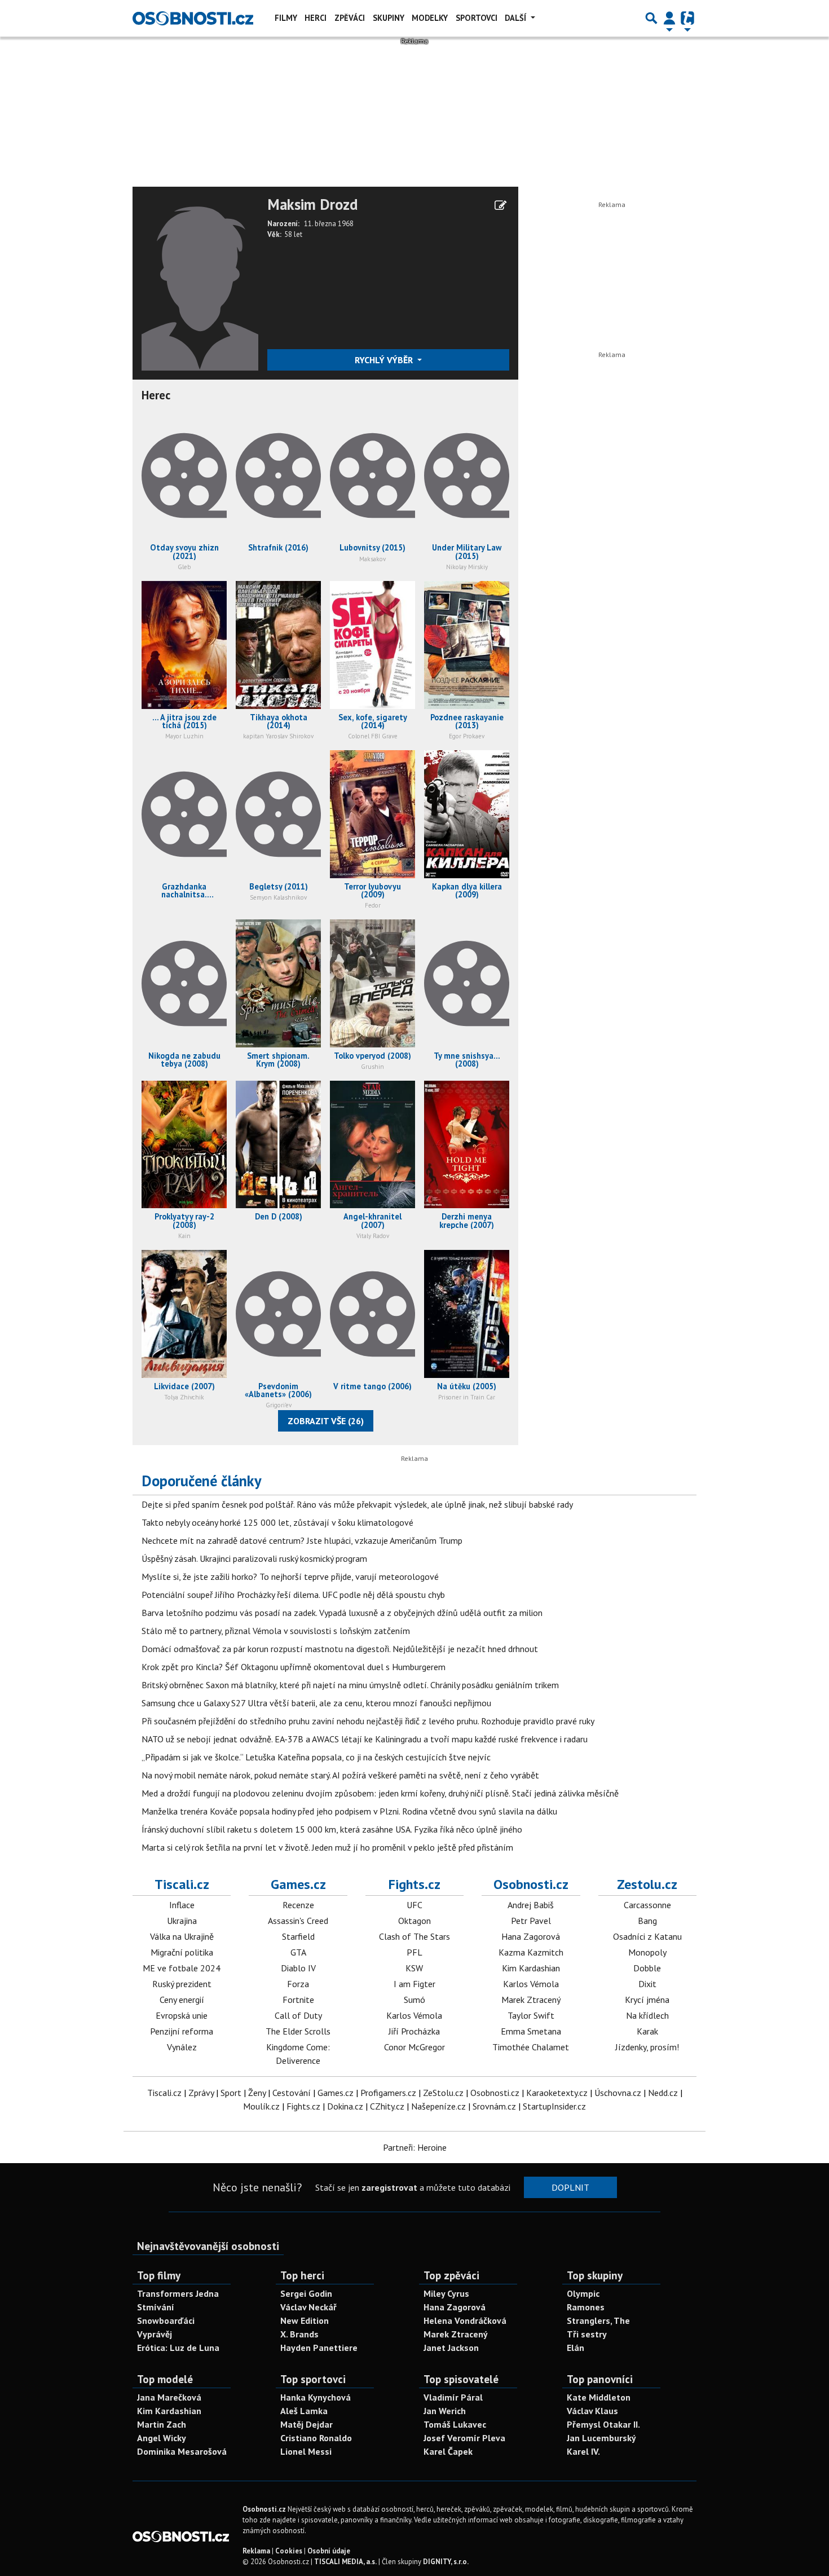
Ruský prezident (182, 1984)
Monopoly (647, 1952)
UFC (414, 1905)
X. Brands (299, 2334)
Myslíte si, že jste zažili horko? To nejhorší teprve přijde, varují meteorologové (290, 1577)
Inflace (182, 1905)
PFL (414, 1952)
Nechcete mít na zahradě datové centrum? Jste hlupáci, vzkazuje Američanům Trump (302, 1540)
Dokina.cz (345, 2106)
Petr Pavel (531, 1921)
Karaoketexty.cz (557, 2093)
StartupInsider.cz (554, 2106)
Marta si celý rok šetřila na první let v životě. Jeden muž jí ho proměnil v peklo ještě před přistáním (327, 1847)
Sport (231, 2093)
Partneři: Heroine (415, 2147)
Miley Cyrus (446, 2293)
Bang (647, 1921)
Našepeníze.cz (438, 2106)
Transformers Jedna (178, 2293)
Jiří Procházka (414, 2031)
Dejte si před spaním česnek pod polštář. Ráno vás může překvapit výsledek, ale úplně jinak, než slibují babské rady (357, 1504)
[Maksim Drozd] (200, 282)
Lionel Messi (306, 2451)
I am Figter (414, 1984)
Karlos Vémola (414, 2015)
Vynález (182, 2047)
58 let (293, 234)
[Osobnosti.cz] (193, 18)
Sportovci (477, 18)
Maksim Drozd (312, 205)
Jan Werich (445, 2411)
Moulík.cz (261, 2106)
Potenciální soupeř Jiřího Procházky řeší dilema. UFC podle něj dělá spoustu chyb (293, 1595)
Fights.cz (414, 1884)
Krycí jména (647, 2000)
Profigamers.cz (388, 2093)
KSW (414, 1968)
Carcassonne (647, 1905)
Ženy (257, 2093)
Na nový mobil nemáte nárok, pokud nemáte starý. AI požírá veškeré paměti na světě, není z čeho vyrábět (340, 1775)
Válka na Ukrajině (182, 1936)
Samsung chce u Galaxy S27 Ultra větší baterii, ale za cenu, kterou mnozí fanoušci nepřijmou (316, 1703)
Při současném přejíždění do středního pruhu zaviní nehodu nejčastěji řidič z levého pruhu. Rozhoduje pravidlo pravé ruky (368, 1721)
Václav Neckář (308, 2307)
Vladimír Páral (453, 2397)
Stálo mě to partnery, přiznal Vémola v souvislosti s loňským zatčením (276, 1631)
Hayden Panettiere (319, 2348)
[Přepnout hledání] (651, 18)
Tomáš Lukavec (455, 2424)
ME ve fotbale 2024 (182, 1968)
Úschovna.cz (618, 2093)
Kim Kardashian (531, 1968)
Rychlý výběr (385, 360)
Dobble (647, 1968)
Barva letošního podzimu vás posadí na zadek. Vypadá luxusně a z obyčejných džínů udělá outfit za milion (342, 1613)
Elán (576, 2348)
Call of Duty (298, 2015)
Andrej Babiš (531, 1905)
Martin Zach (162, 2424)
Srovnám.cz (494, 2106)
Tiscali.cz (182, 1884)
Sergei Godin (306, 2293)
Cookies (289, 2551)
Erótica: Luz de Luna (178, 2348)
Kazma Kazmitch (531, 1952)
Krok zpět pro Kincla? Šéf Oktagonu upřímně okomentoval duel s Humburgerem (294, 1667)
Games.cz (298, 1884)
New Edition (305, 2320)
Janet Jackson (451, 2348)
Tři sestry (587, 2334)
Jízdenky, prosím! (647, 2047)
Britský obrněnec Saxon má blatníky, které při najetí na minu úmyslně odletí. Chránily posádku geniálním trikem (350, 1685)
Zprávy (201, 2093)
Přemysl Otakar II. (603, 2424)
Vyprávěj (155, 2334)
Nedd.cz (663, 2093)
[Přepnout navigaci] (669, 18)
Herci (316, 18)
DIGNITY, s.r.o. (446, 2562)
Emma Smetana (531, 2031)
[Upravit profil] (501, 205)
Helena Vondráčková (465, 2320)
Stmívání (156, 2307)
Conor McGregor (414, 2047)
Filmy (286, 18)
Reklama (256, 2551)
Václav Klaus (592, 2411)
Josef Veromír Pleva (464, 2438)
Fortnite (298, 2000)
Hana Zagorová (531, 1936)
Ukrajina (182, 1921)
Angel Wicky (162, 2438)
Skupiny (389, 18)
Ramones (586, 2307)
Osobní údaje (329, 2551)
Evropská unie (182, 2015)
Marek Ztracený (531, 2000)
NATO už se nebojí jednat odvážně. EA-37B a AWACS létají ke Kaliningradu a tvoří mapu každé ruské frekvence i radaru (365, 1739)
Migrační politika (182, 1952)
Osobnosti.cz (531, 1884)
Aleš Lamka (304, 2411)
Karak (647, 2031)
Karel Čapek (448, 2451)
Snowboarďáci (166, 2320)
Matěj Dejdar (307, 2424)
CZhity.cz (387, 2106)
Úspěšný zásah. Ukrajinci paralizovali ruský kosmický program (254, 1558)
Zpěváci (350, 18)
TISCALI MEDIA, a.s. (345, 2562)
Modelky (430, 18)
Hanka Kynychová (316, 2397)
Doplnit (570, 2187)
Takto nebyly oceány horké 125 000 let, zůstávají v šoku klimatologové (277, 1522)
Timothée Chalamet (531, 2047)
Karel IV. (583, 2451)
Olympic (583, 2293)
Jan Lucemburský (601, 2438)
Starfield (298, 1936)
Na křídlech (647, 2015)
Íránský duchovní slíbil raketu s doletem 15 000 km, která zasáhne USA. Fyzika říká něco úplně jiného (332, 1829)
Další (517, 18)
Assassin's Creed (298, 1921)
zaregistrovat (389, 2187)
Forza (298, 1984)
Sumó (414, 2000)
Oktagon (414, 1921)
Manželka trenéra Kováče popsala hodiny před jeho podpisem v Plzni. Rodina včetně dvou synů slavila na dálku (349, 1811)
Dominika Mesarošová (182, 2451)
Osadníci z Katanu (647, 1936)
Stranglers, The (598, 2320)
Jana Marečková (169, 2397)
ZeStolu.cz (443, 2093)
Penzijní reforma (182, 2031)
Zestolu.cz (647, 1884)
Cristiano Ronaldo (316, 2438)
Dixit (647, 1984)
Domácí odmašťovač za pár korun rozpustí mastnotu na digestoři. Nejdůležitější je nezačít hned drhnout (340, 1649)
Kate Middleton (599, 2397)
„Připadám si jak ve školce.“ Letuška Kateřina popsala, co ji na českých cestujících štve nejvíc (316, 1757)
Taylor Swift (531, 2015)
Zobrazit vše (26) (326, 1421)
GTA (298, 1952)
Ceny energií (182, 2000)
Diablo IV (298, 1968)
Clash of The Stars (414, 1936)
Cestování (292, 2093)
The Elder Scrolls (298, 2031)
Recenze (298, 1905)
